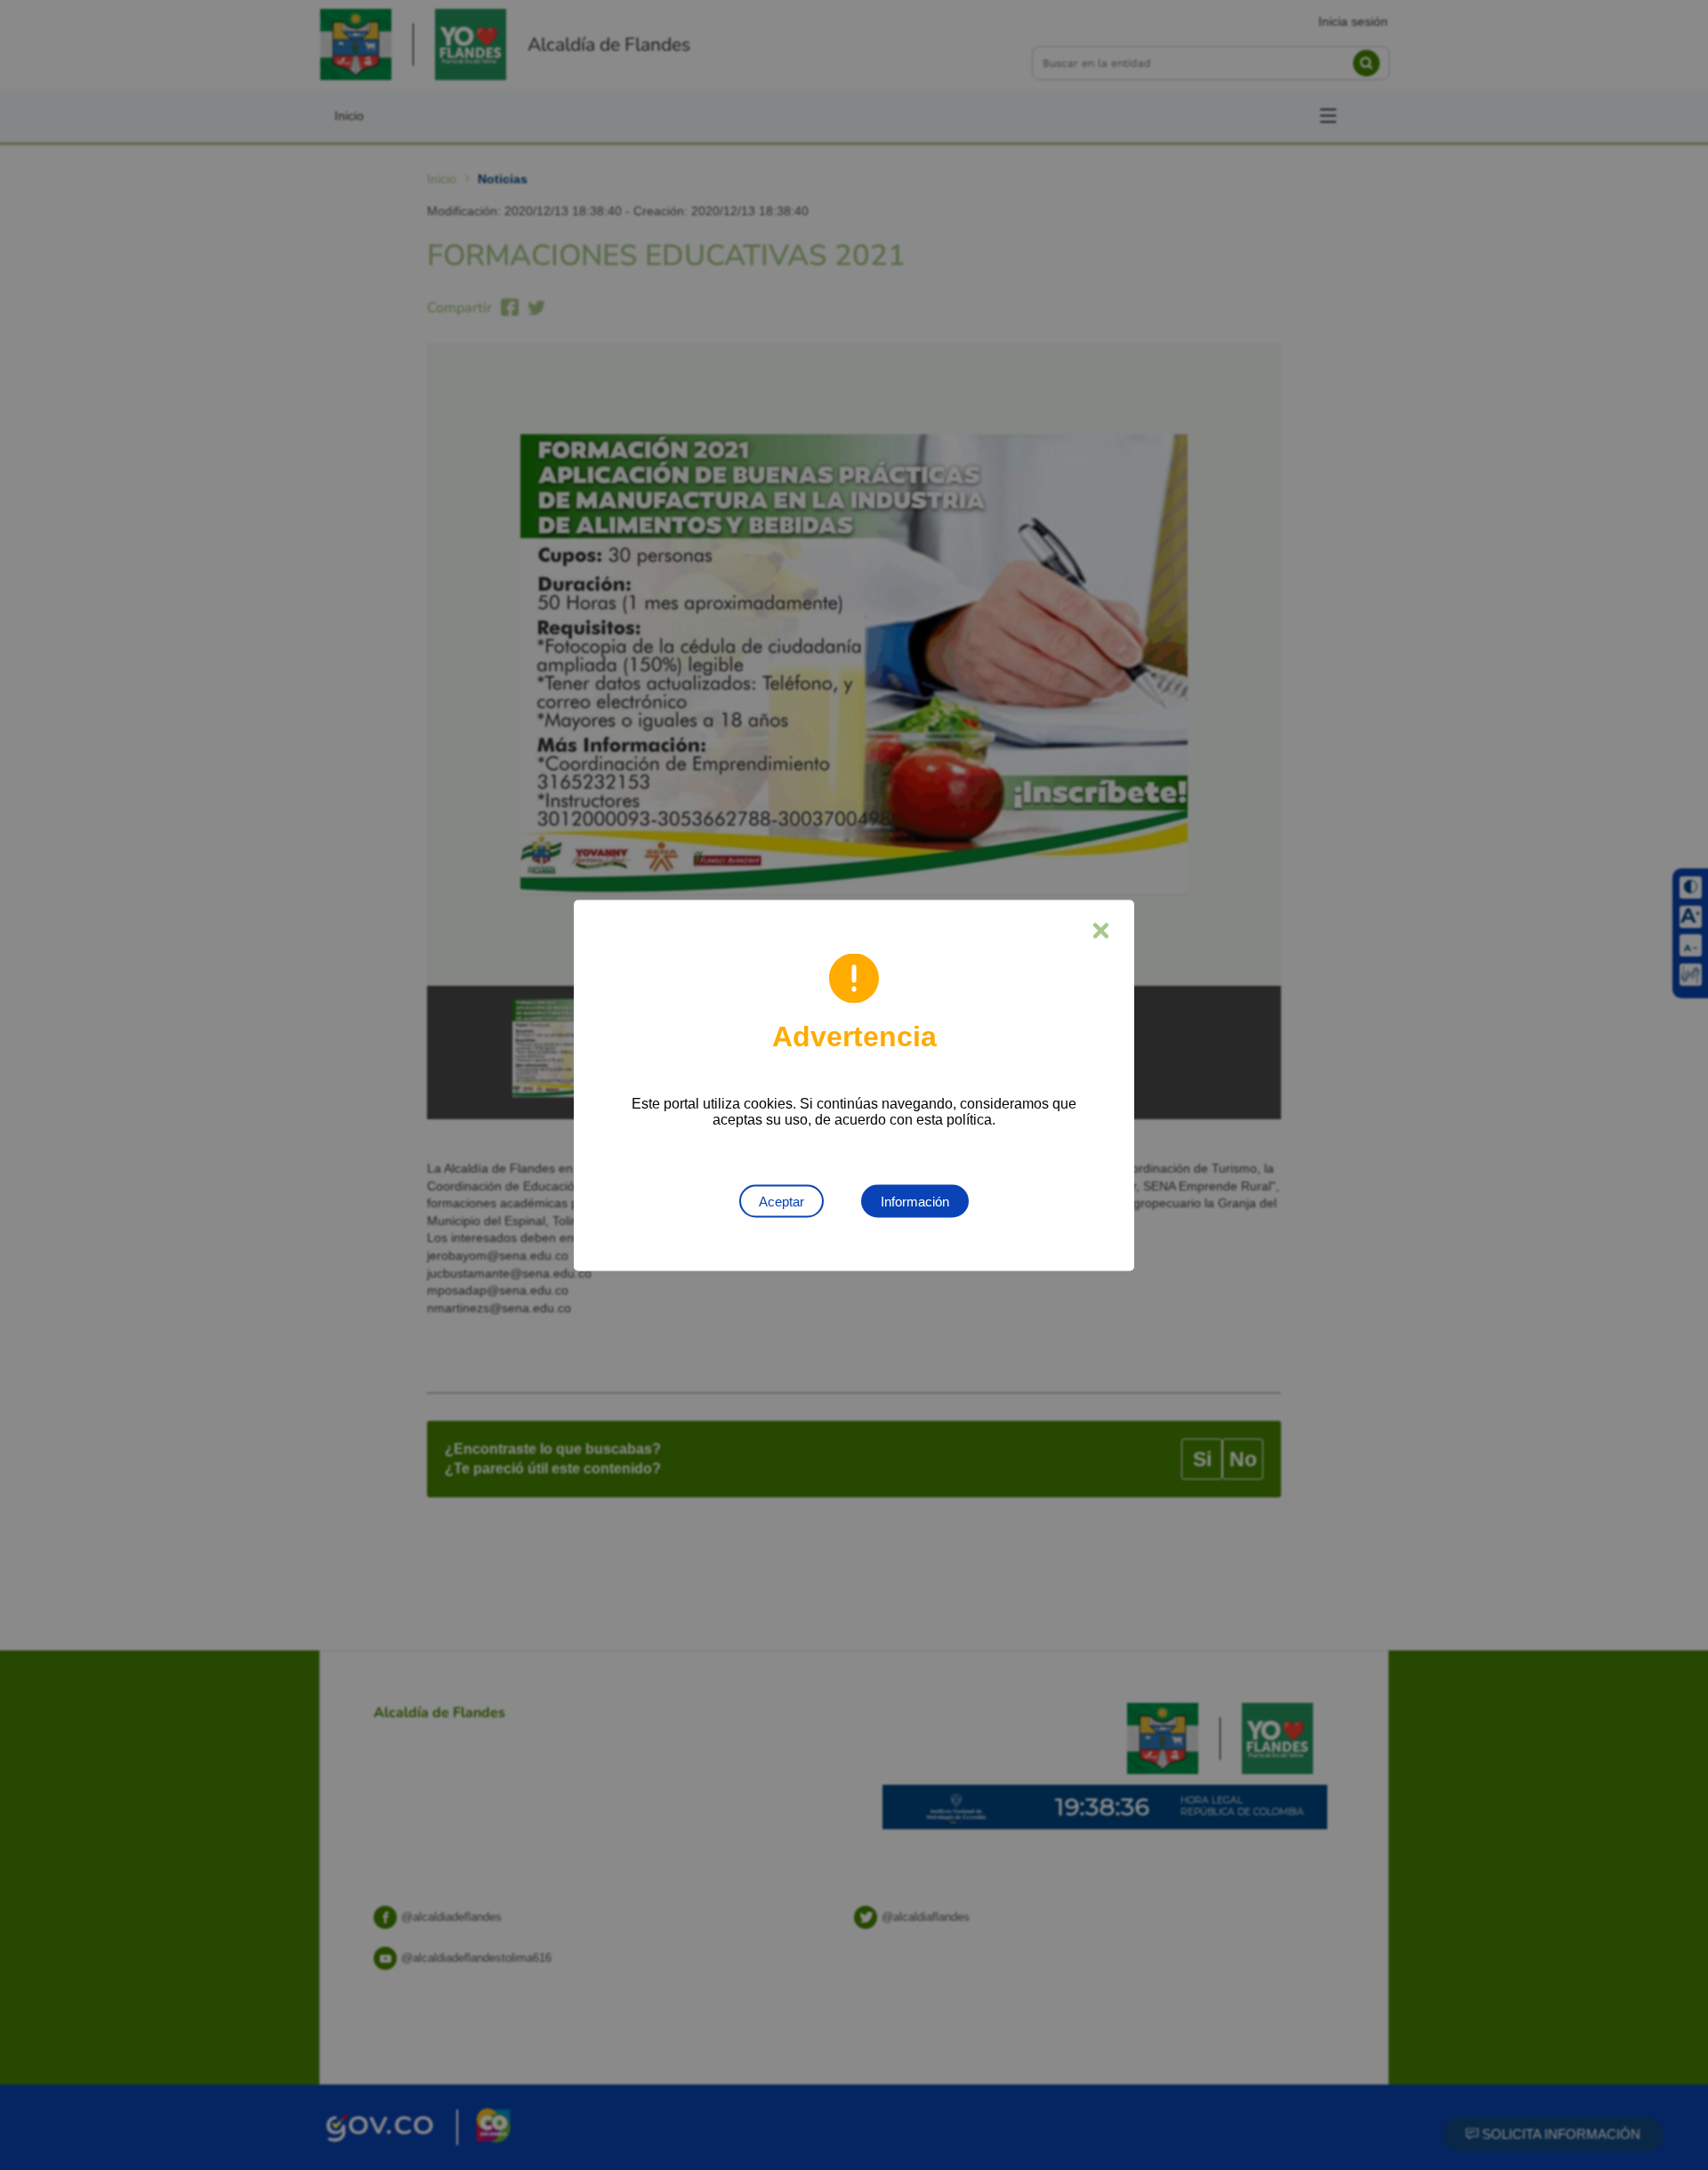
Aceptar (781, 1201)
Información (915, 1201)
